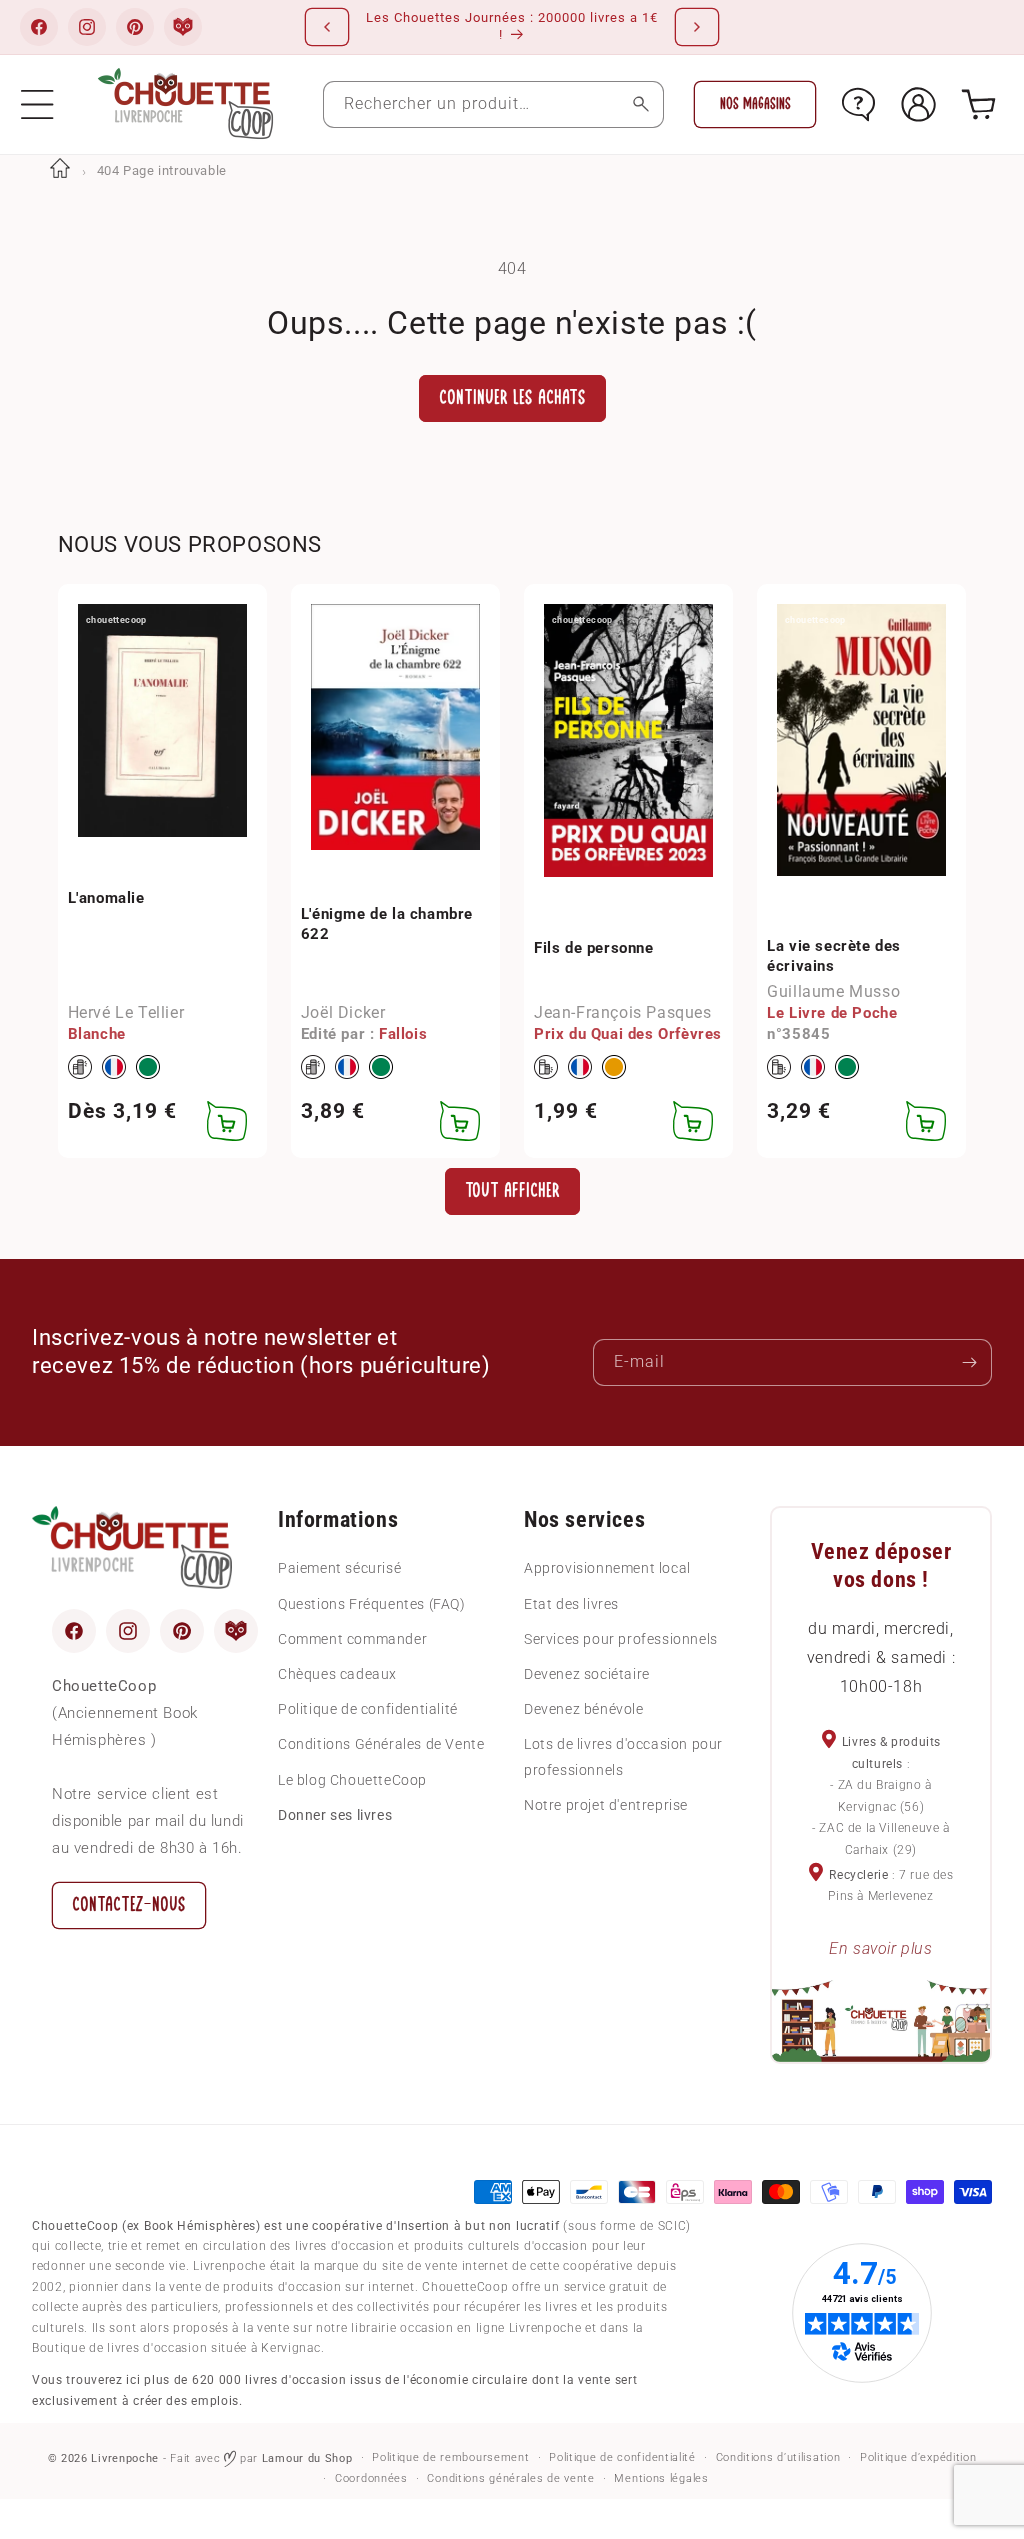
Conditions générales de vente (510, 2478)
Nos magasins (755, 104)
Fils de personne (594, 948)
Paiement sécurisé (339, 1568)
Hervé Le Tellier (126, 1012)
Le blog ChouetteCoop (352, 1780)
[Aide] (858, 104)
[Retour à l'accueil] (60, 170)
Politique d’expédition (918, 2457)
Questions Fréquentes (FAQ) (372, 1604)
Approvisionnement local (607, 1568)
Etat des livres (571, 1604)
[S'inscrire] (969, 1362)
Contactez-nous (129, 1904)
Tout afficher (512, 1190)
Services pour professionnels (621, 1639)
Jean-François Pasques (623, 1012)
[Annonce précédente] (327, 27)
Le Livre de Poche (832, 1013)
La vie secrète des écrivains (834, 956)
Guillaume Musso (833, 991)
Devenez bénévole (584, 1709)
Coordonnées (371, 2478)
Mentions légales (661, 2478)
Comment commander (352, 1639)
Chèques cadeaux (337, 1674)
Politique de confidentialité (368, 1709)
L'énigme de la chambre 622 (387, 924)
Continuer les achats (512, 397)
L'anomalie (106, 898)
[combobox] (494, 104)
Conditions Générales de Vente (381, 1744)
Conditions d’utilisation (778, 2457)
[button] (37, 104)
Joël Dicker (343, 1012)
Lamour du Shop (307, 2458)
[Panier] (978, 104)
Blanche (97, 1034)
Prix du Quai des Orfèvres (628, 1034)
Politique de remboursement (450, 2457)
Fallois (403, 1034)
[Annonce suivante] (697, 27)
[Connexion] (918, 104)
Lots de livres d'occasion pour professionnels (623, 1756)
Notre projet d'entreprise (606, 1805)
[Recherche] (640, 104)
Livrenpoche (125, 2458)
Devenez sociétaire (587, 1674)
